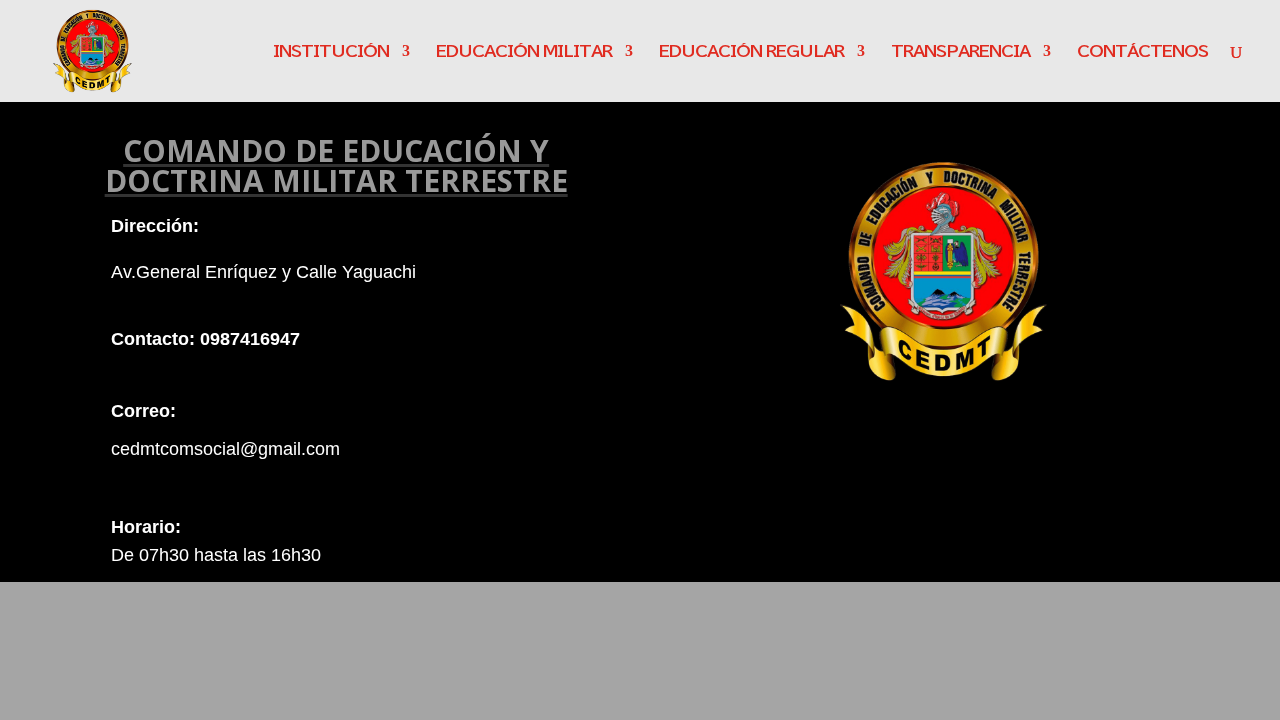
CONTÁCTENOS (1142, 51)
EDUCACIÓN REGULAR (751, 51)
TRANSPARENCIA (960, 51)
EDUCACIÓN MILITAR (524, 51)
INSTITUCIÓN (331, 51)
